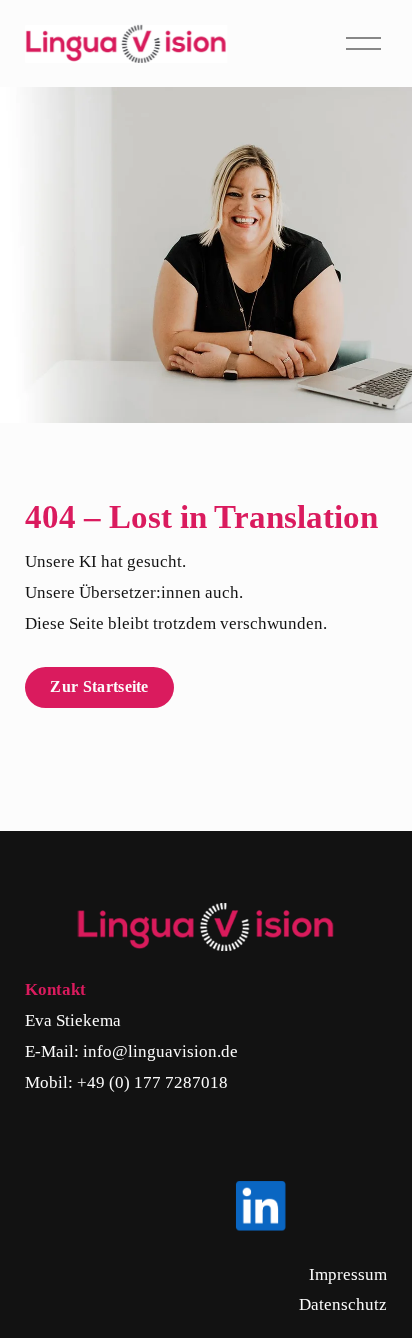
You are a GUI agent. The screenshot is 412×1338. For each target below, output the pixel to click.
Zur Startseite (99, 686)
